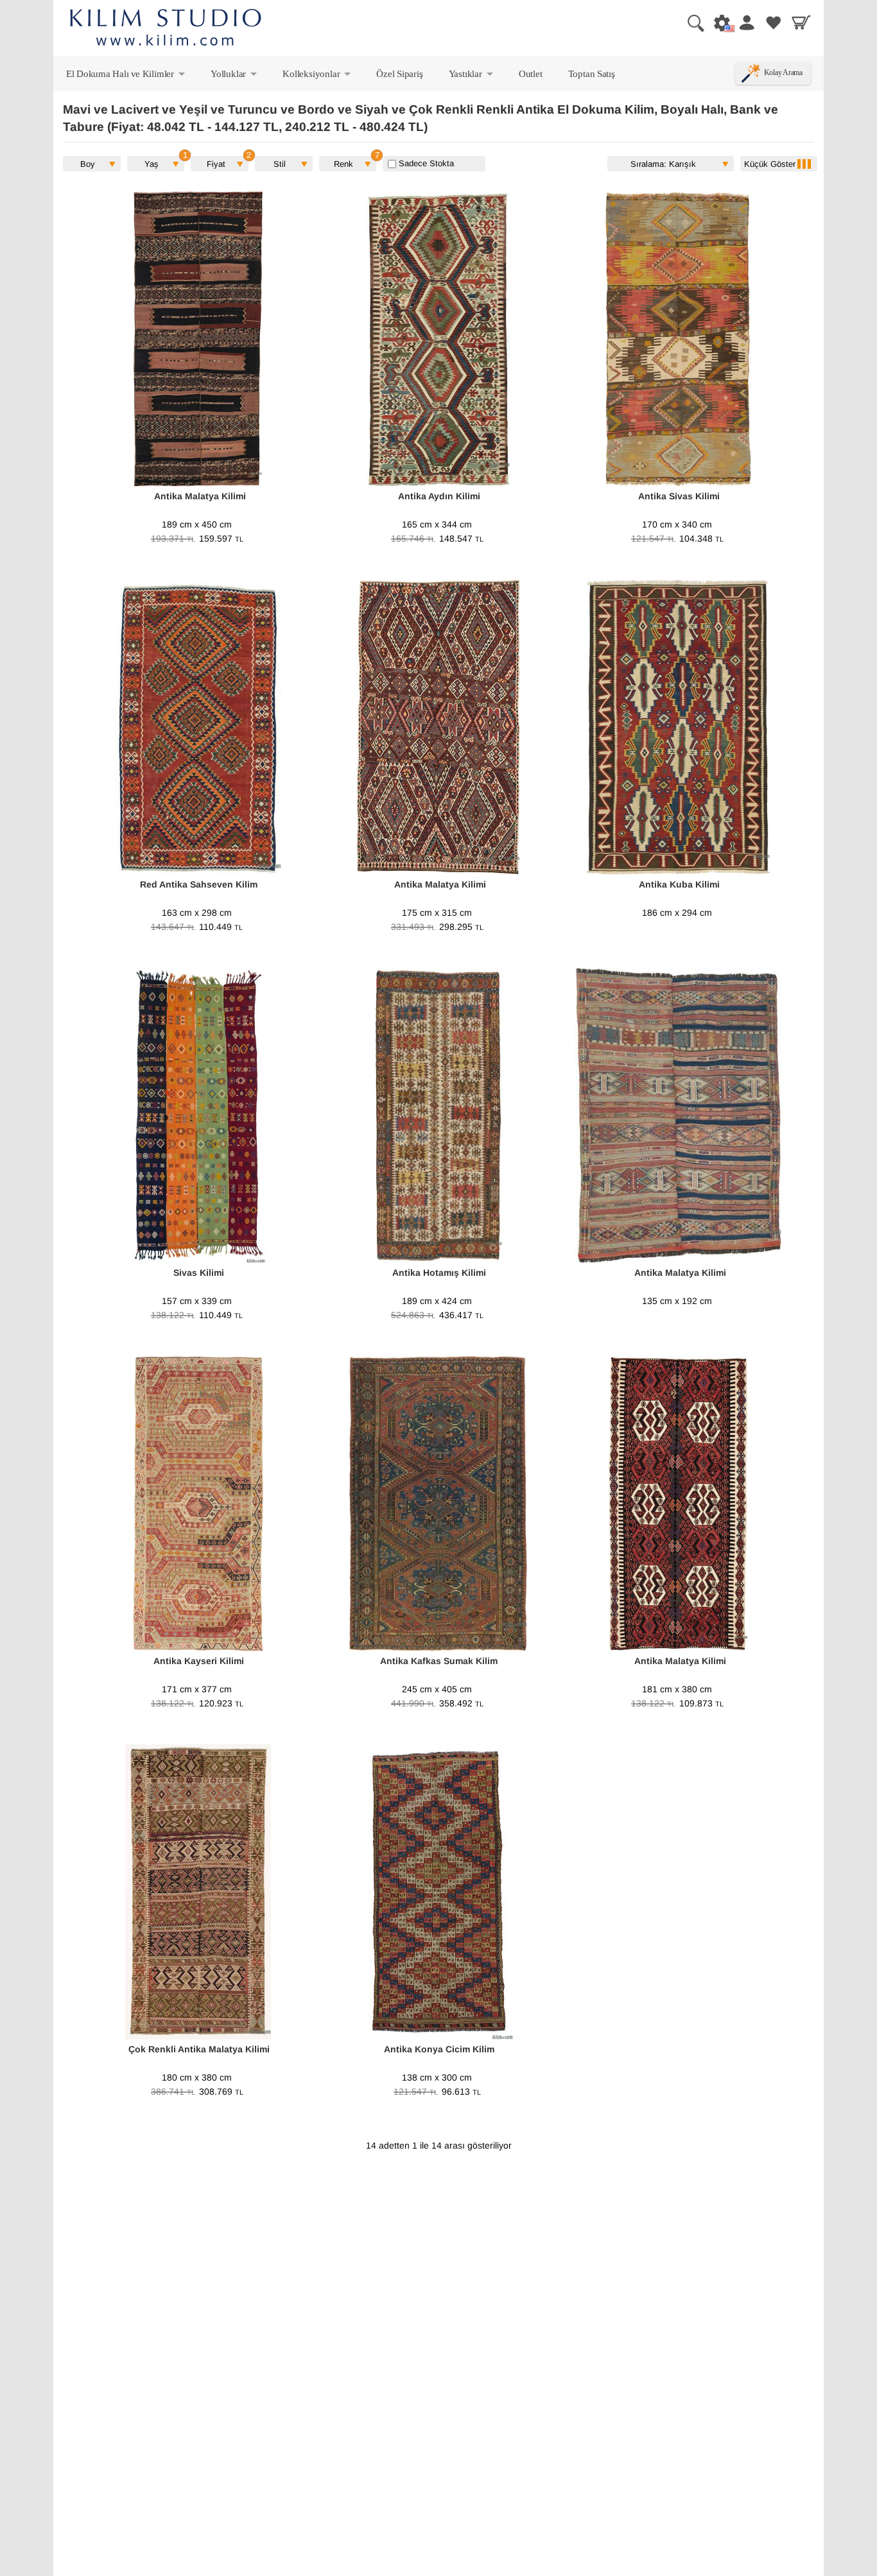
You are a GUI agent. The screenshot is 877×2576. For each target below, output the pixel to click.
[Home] (166, 29)
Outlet (531, 73)
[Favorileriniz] (774, 22)
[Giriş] (746, 22)
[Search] (691, 22)
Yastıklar (472, 76)
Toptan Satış (592, 73)
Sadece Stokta (425, 163)
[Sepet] (801, 22)
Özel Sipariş (399, 73)
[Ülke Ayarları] (718, 22)
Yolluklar (235, 76)
